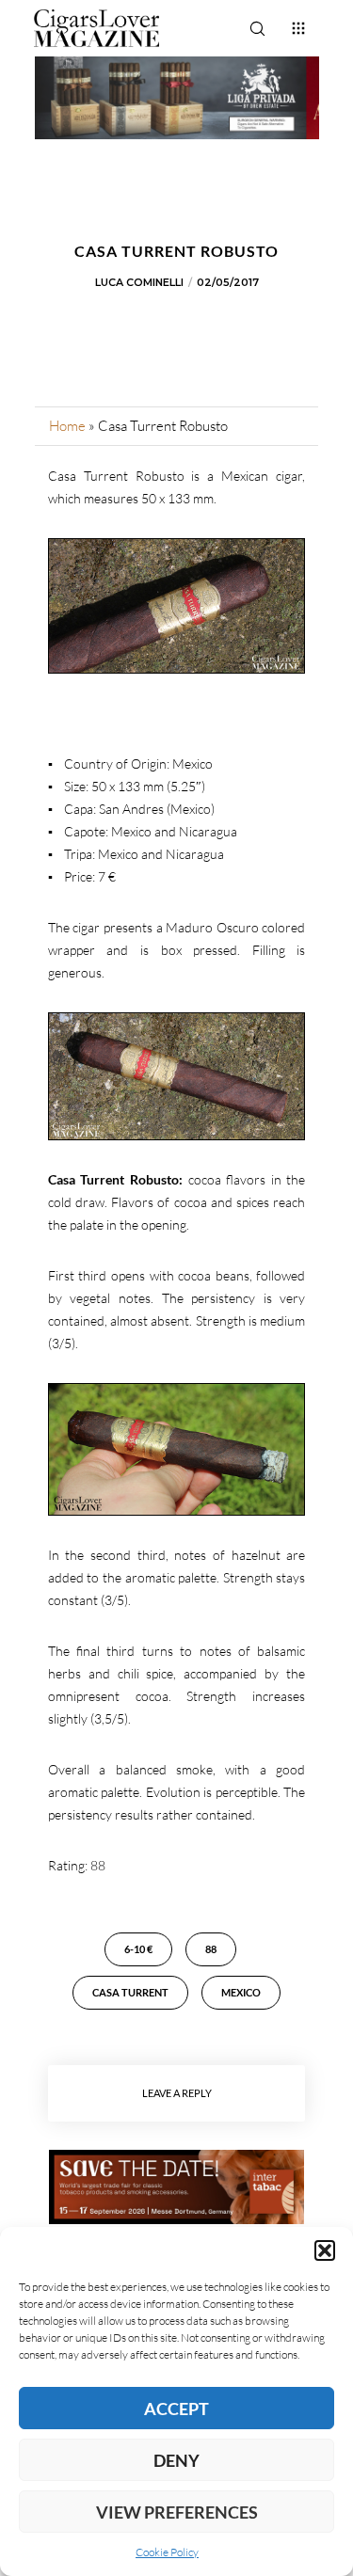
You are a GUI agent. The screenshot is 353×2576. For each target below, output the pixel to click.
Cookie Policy (167, 2552)
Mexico (241, 1992)
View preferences (177, 2512)
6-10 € (138, 1949)
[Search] (257, 28)
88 (211, 1949)
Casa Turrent (130, 1992)
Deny (176, 2460)
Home (67, 426)
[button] (325, 2250)
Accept (176, 2409)
